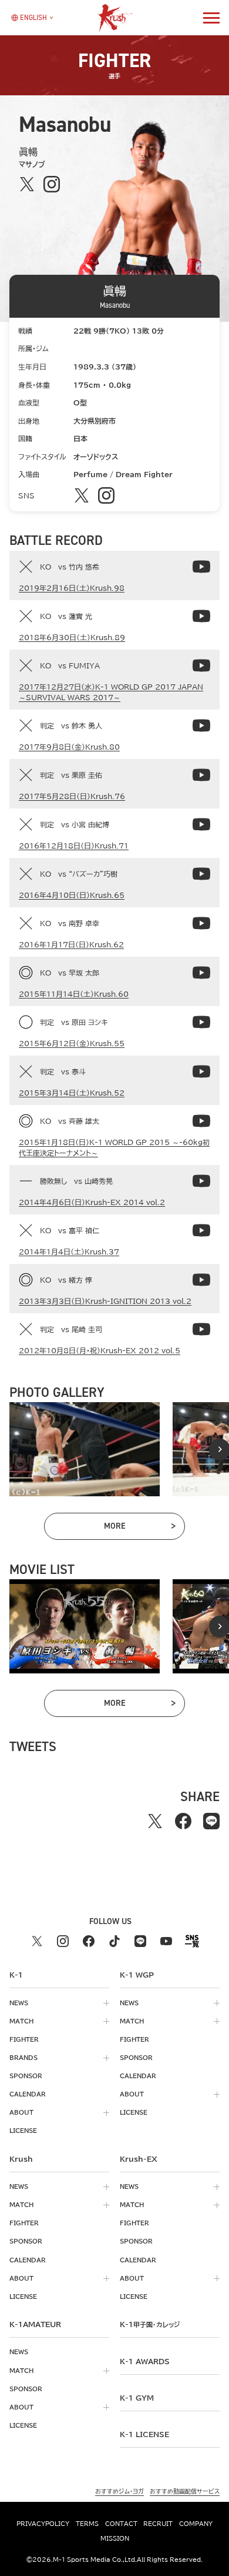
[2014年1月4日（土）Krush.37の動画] (201, 1230)
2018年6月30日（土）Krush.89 (72, 637)
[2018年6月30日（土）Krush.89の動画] (201, 616)
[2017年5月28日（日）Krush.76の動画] (201, 775)
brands (23, 2058)
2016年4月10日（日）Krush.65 (72, 895)
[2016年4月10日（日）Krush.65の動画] (201, 874)
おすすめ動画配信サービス (185, 2491)
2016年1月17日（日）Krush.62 (71, 944)
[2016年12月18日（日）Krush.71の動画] (201, 824)
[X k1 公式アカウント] (37, 1941)
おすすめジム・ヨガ (119, 2491)
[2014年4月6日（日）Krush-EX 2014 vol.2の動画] (201, 1181)
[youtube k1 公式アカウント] (166, 1941)
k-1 (150, 2324)
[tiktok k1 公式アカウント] (114, 1941)
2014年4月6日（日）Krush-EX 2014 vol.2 (92, 1202)
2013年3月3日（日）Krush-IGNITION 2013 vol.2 (105, 1301)
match (21, 2021)
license (23, 2131)
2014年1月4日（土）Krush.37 (69, 1252)
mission (115, 2538)
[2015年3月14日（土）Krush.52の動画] (201, 1071)
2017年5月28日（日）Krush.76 (72, 796)
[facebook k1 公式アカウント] (89, 1941)
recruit (158, 2524)
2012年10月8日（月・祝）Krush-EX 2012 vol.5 (100, 1350)
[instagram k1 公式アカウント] (63, 1941)
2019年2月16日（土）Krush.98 (72, 588)
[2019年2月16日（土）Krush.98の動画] (201, 567)
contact (121, 2524)
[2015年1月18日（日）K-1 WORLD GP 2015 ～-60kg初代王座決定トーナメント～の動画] (201, 1121)
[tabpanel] (85, 1449)
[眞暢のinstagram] (51, 184)
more (139, 1528)
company (196, 2524)
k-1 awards (145, 2361)
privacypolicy (43, 2524)
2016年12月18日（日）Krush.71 (74, 846)
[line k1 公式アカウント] (140, 1941)
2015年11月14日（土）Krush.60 (74, 994)
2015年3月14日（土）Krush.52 (72, 1093)
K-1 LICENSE (144, 2434)
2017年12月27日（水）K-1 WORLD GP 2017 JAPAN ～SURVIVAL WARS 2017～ (111, 692)
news (19, 2003)
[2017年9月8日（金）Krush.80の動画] (201, 725)
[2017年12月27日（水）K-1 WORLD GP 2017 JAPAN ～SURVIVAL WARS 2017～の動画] (201, 665)
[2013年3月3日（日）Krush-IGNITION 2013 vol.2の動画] (201, 1280)
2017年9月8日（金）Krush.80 (69, 747)
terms (87, 2524)
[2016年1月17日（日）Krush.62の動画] (201, 923)
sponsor (26, 2076)
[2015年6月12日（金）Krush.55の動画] (201, 1022)
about (21, 2112)
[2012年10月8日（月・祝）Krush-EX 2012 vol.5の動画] (201, 1329)
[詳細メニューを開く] (211, 18)
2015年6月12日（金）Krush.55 (72, 1043)
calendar (28, 2094)
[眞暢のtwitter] (27, 184)
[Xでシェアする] (155, 1821)
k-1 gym (137, 2398)
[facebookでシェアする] (183, 1821)
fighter (24, 2039)
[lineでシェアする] (211, 1821)
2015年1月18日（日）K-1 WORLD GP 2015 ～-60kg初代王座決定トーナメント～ (114, 1147)
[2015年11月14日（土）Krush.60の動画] (201, 973)
